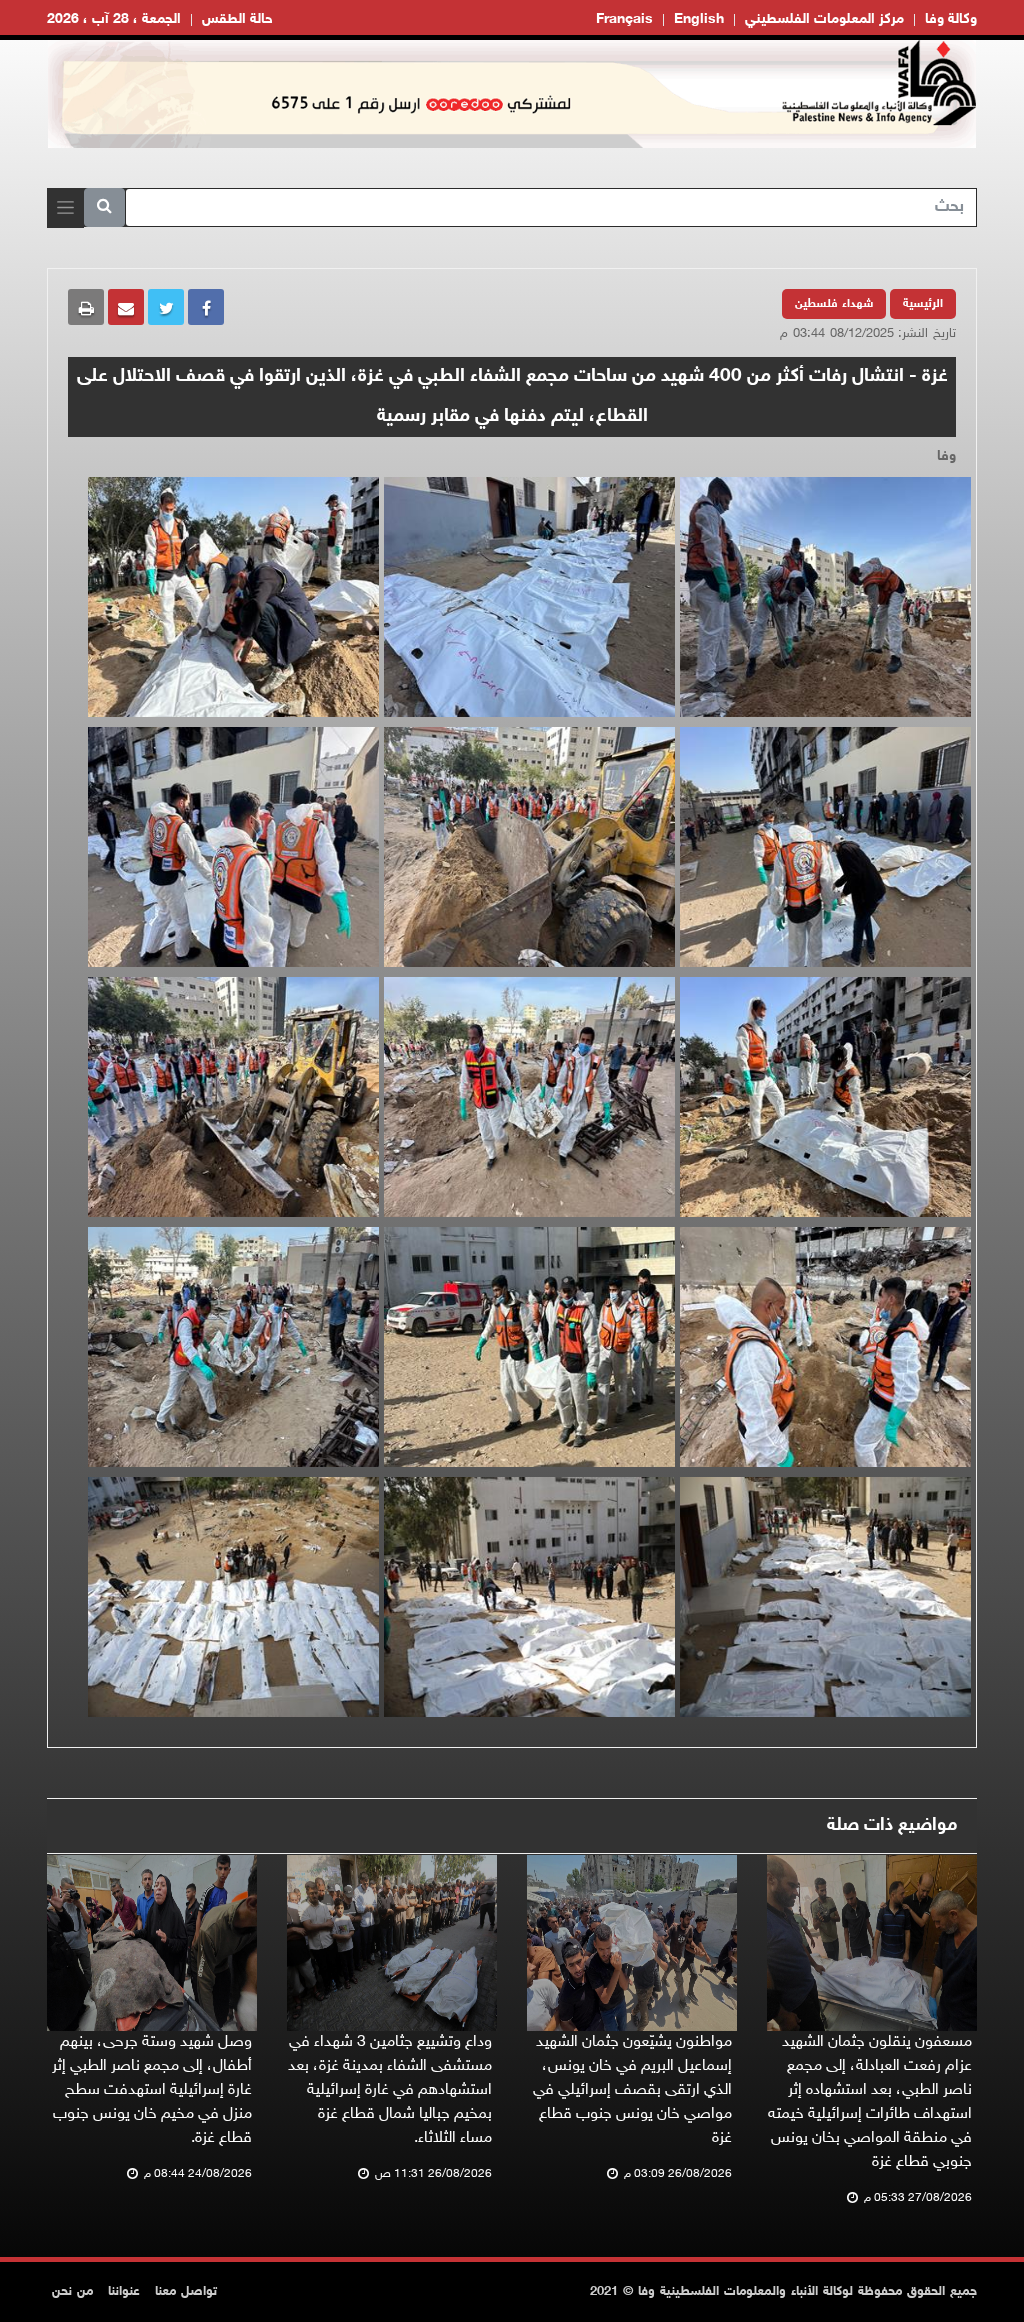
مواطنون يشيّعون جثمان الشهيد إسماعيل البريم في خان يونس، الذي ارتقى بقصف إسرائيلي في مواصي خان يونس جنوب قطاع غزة (632, 2090)
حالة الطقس (237, 19)
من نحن (72, 2292)
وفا (946, 456)
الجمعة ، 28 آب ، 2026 (114, 19)
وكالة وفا (951, 19)
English (699, 19)
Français (624, 19)
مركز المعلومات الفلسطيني (824, 19)
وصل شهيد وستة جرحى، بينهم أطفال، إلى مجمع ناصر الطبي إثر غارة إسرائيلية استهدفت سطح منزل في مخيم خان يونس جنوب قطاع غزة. (152, 2090)
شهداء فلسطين (834, 304)
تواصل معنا (186, 2292)
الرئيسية (923, 304)
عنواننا (124, 2292)
